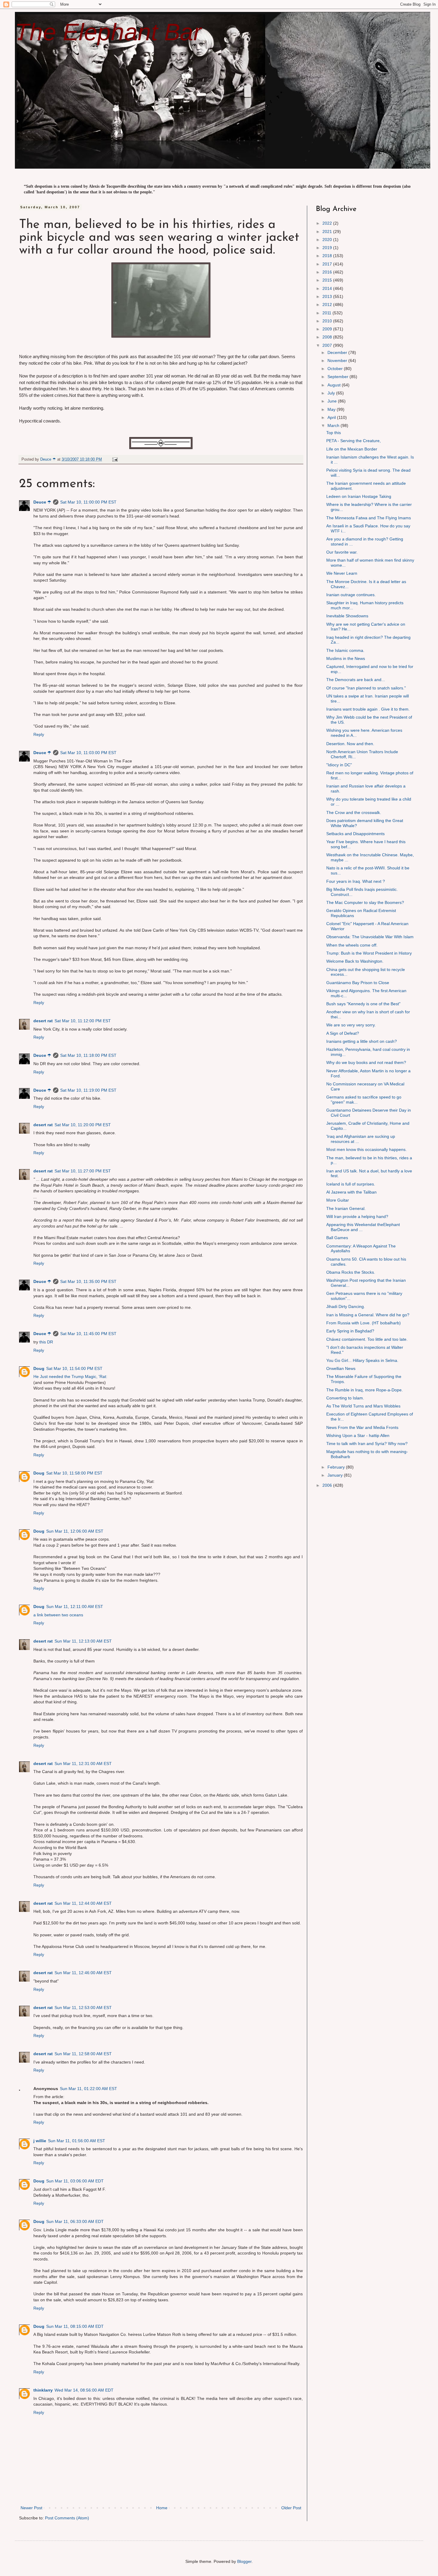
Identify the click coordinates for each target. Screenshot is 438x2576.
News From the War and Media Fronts (362, 1427)
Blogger (244, 2561)
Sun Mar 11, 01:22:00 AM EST (88, 2089)
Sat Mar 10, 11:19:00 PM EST (88, 1090)
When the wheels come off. (352, 945)
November (338, 361)
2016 (328, 272)
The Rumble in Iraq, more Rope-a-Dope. (365, 1390)
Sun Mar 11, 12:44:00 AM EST (83, 1903)
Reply (39, 734)
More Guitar (338, 1200)
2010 (328, 321)
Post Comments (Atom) (67, 2518)
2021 (328, 232)
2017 (328, 264)
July (332, 393)
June (333, 401)
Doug (39, 1368)
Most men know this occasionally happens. (366, 1149)
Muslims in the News (346, 658)
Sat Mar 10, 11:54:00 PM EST (74, 1368)
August (335, 385)
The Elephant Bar (108, 32)
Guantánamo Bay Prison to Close (358, 983)
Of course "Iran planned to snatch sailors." (366, 688)
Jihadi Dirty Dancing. (346, 1306)
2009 (328, 329)
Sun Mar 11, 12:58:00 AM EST (83, 2054)
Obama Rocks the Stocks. (351, 1272)
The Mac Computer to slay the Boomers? (365, 902)
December (338, 352)
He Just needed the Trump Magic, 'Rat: (70, 1376)
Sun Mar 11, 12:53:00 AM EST (83, 2008)
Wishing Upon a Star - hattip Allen (358, 1435)
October (336, 369)
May (332, 409)
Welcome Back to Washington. (355, 961)
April (332, 417)
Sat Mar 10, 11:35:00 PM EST (88, 1281)
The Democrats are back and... (356, 680)
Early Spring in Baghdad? (350, 1331)
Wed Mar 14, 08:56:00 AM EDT (84, 2390)
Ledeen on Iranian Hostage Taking (359, 496)
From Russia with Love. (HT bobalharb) (364, 1323)
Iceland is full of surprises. (351, 1184)
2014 (328, 288)
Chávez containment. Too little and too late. (367, 1339)
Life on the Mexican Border (352, 449)
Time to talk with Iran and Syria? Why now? (367, 1444)
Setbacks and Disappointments (355, 834)
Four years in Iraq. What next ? (356, 881)
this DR (46, 1342)
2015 (328, 280)
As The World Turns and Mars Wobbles (363, 1406)
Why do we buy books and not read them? (366, 1062)
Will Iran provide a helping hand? (357, 1216)
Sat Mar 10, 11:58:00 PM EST (74, 1473)
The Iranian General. (346, 1208)
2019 (328, 248)
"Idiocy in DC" (339, 765)
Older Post (291, 2508)
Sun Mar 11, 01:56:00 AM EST (77, 2141)
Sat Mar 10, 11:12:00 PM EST (83, 1021)
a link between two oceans (58, 1615)
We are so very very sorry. (351, 1025)
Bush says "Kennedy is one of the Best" (363, 1004)
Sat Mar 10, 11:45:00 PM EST (88, 1334)
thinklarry (43, 2390)
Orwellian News (341, 1368)
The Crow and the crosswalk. (354, 812)
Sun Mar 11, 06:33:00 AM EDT (75, 2221)
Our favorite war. (342, 552)
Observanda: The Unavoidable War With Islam (370, 937)
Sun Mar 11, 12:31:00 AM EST (83, 1764)
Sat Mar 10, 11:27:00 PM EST (83, 1171)
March (334, 425)
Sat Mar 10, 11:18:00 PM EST (88, 1055)
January (336, 1475)
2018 (328, 256)
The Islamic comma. (345, 650)
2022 (328, 223)
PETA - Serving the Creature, (354, 441)
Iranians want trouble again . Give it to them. (368, 709)
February (337, 1467)
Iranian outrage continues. (351, 595)
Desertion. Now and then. (350, 744)
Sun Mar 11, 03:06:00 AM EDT (75, 2181)
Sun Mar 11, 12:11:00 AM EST (75, 1606)
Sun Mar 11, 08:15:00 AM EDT (75, 2326)
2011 (327, 313)
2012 (328, 304)
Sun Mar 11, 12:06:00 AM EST (75, 1531)
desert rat (43, 1021)
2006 (328, 1485)
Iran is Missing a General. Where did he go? (368, 1315)
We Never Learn (342, 573)
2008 (328, 337)
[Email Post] (115, 459)
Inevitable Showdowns (347, 616)
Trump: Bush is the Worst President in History (369, 953)
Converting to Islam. (345, 1398)
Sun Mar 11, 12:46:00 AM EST (83, 1973)
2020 (328, 240)
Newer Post (31, 2508)
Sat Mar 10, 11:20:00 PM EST (83, 1125)
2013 (328, 296)
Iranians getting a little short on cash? (362, 1041)
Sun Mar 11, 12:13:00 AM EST (83, 1641)
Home (162, 2508)
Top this (334, 433)
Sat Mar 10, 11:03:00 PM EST (88, 753)
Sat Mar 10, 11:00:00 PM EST (88, 502)
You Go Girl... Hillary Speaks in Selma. (362, 1360)
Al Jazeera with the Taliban (351, 1192)
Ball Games (337, 1238)
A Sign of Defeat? (343, 1033)
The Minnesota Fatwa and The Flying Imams (369, 518)
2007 (328, 345)
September (338, 377)
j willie (40, 2141)
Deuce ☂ (42, 502)
